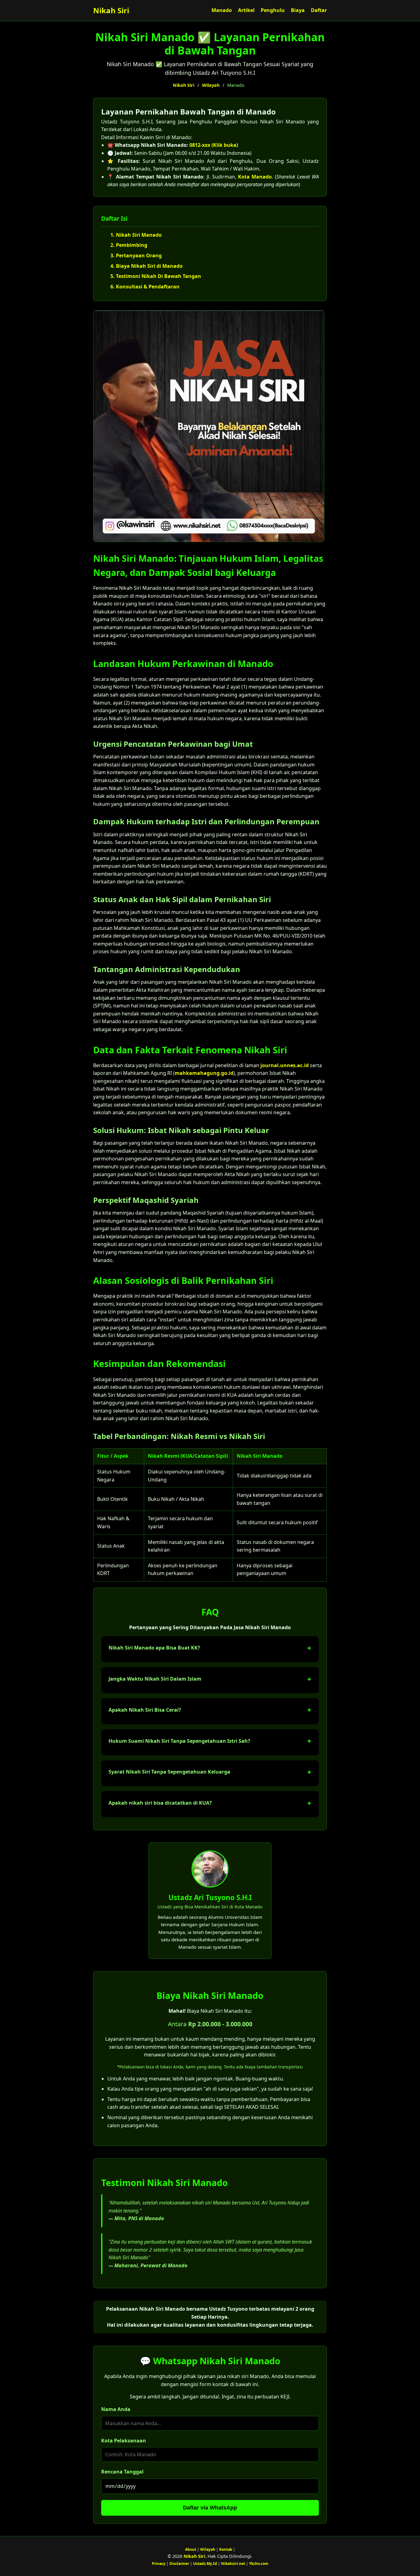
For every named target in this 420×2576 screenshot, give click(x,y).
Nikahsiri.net (233, 2564)
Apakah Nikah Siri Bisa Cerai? (145, 1710)
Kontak (226, 2549)
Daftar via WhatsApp (210, 2508)
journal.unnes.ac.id (285, 1065)
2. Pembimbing (129, 245)
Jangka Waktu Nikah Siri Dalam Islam (155, 1679)
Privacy (159, 2564)
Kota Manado (255, 177)
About (191, 2549)
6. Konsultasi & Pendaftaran (145, 287)
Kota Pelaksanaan (124, 2441)
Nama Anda (116, 2409)
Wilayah (211, 85)
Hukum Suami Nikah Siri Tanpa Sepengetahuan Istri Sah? (179, 1741)
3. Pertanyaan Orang (136, 255)
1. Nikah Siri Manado (136, 235)
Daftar (319, 10)
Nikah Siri (111, 10)
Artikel (246, 10)
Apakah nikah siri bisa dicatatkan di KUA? (160, 1803)
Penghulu (273, 10)
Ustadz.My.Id (205, 2564)
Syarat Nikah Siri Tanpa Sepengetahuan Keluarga (169, 1772)
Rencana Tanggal (122, 2472)
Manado (222, 10)
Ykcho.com (259, 2564)
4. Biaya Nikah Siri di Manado (147, 266)
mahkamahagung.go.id (204, 1073)
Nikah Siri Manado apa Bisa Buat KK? (154, 1648)
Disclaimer (179, 2564)
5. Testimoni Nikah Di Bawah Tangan (156, 276)
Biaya (298, 10)
